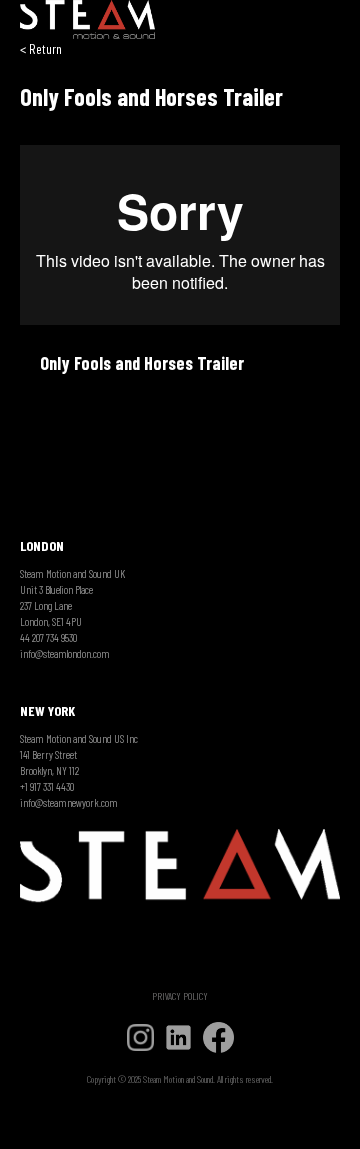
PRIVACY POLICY (180, 996)
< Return (41, 48)
